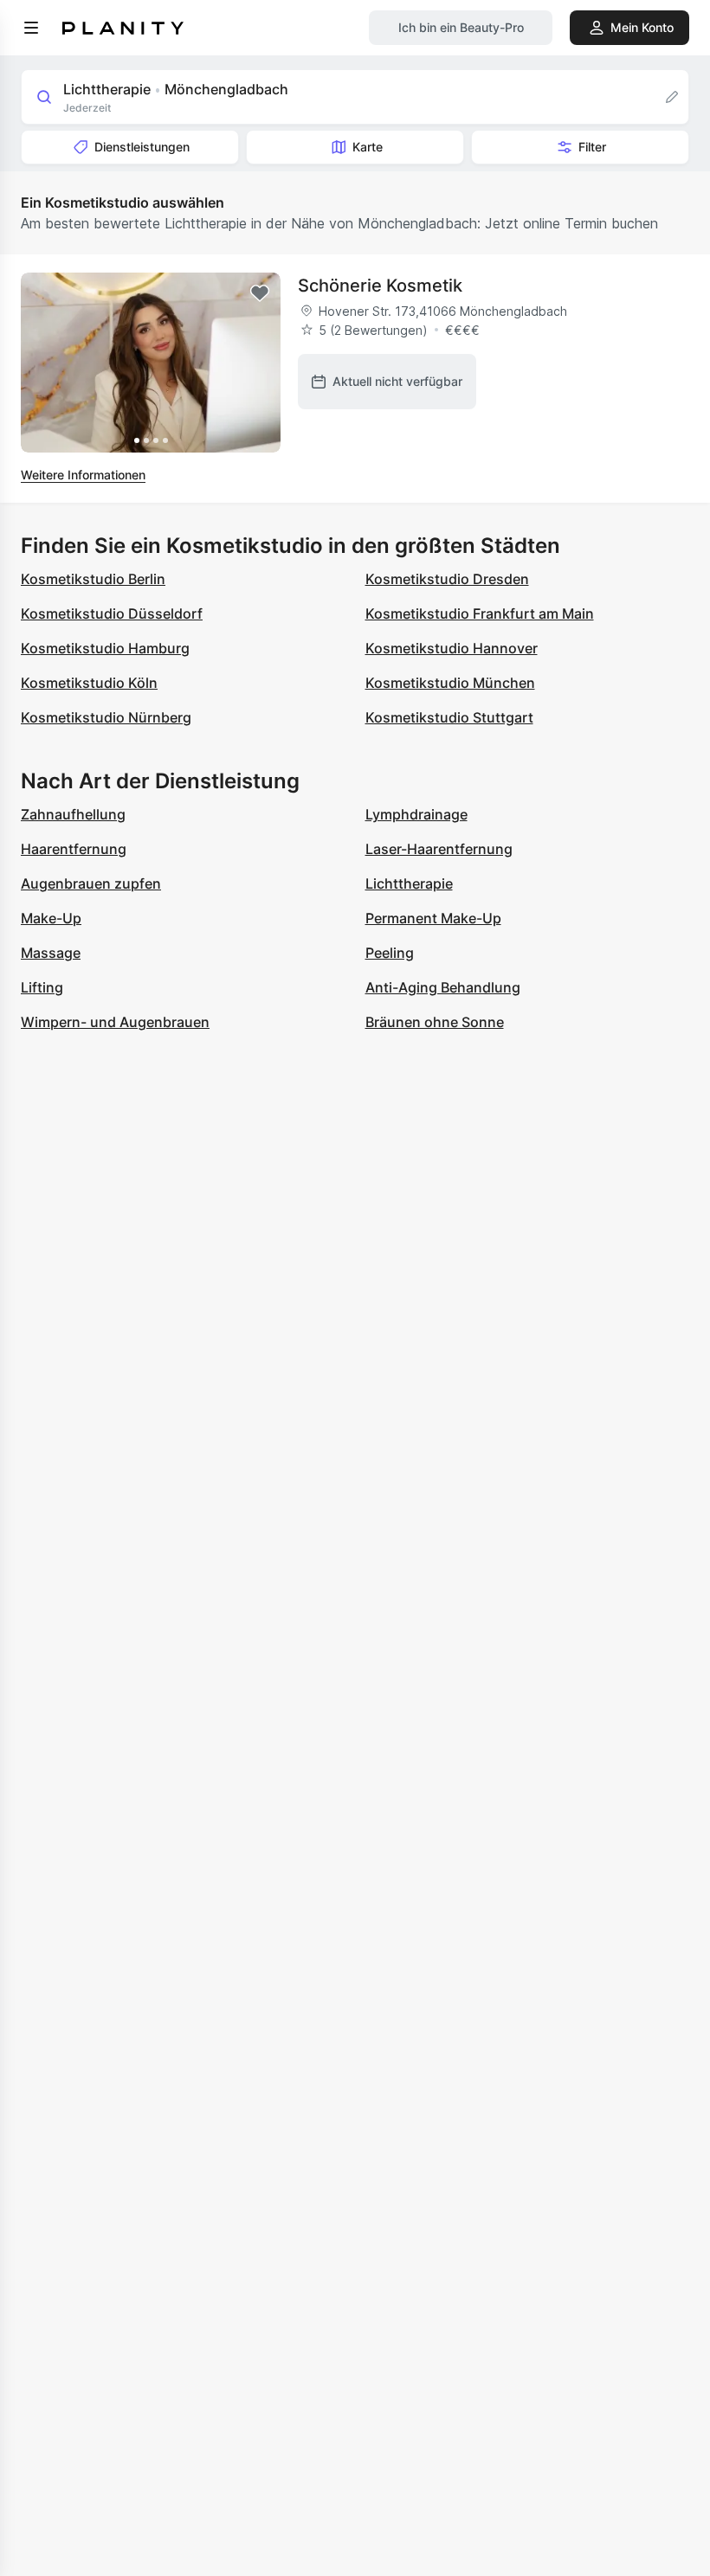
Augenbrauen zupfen (91, 883)
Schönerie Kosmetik (380, 286)
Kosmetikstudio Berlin (93, 579)
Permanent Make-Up (433, 918)
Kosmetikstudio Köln (89, 683)
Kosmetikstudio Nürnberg (106, 717)
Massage (51, 953)
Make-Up (51, 918)
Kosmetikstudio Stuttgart (449, 717)
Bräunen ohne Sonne (435, 1022)
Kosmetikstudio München (450, 683)
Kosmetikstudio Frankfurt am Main (480, 613)
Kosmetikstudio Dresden (447, 579)
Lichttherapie (409, 883)
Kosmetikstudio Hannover (452, 648)
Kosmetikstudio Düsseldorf (112, 613)
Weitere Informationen (83, 475)
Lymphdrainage (416, 814)
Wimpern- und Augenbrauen (115, 1022)
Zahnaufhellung (73, 814)
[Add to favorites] (260, 293)
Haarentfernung (74, 849)
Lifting (42, 987)
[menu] (31, 28)
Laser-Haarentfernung (439, 849)
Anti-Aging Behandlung (443, 987)
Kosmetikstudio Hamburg (105, 648)
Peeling (390, 953)
